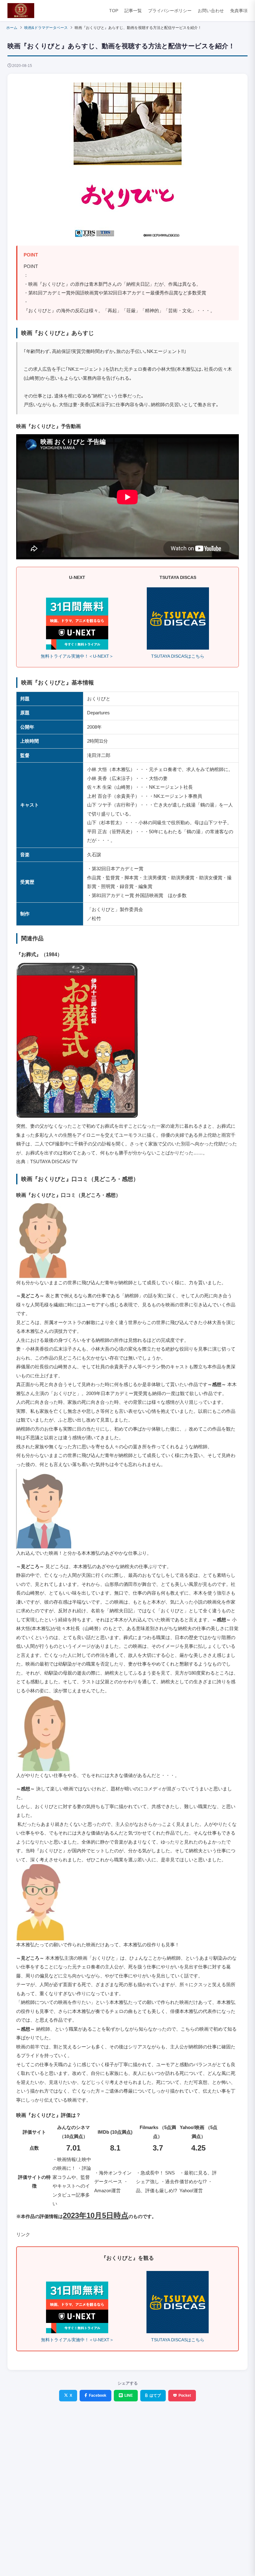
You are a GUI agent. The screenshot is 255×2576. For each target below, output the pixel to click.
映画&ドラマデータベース (46, 28)
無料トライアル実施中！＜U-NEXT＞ (77, 656)
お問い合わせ (211, 11)
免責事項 (239, 11)
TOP (114, 11)
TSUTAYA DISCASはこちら (178, 656)
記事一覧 (133, 11)
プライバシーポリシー (170, 11)
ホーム (12, 28)
